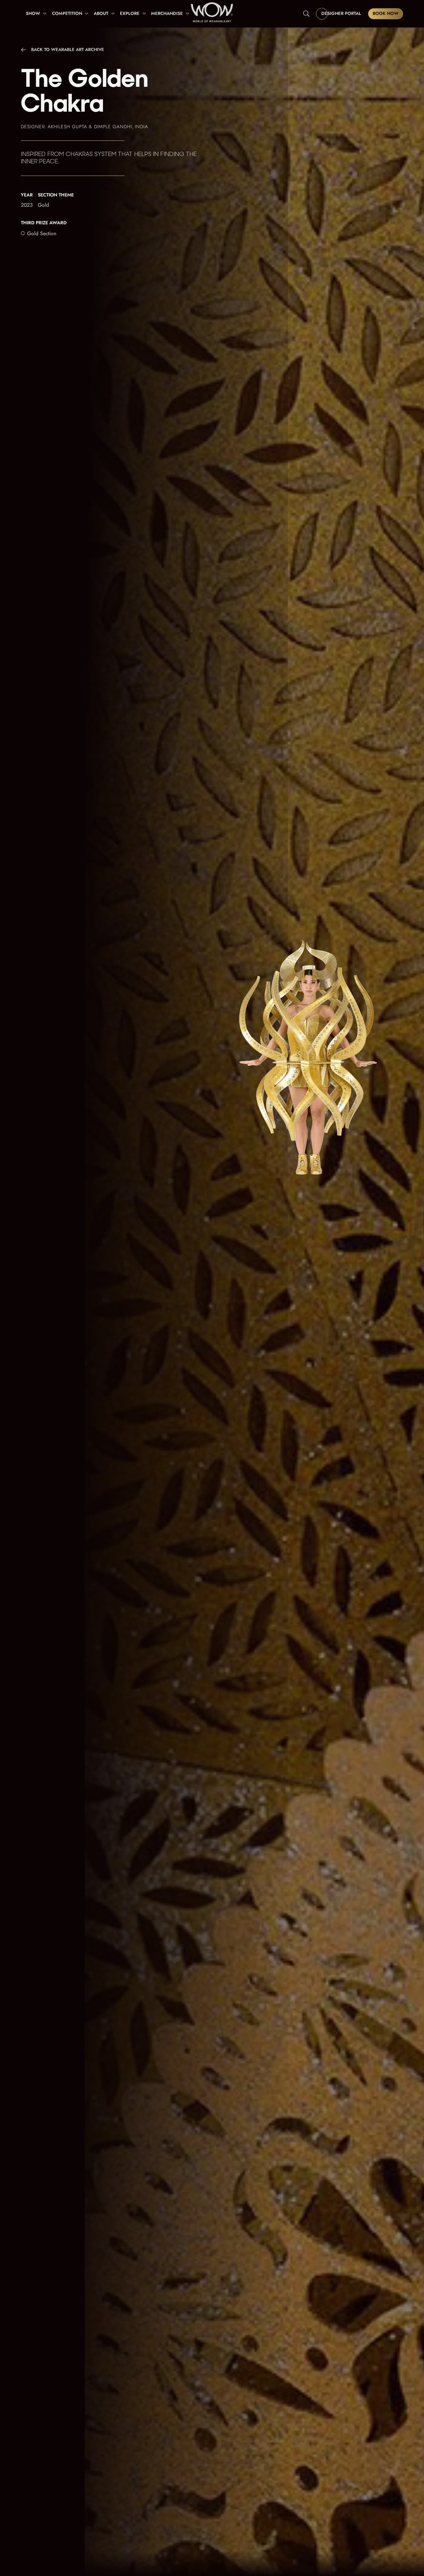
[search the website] (306, 14)
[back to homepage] (212, 14)
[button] (36, 14)
